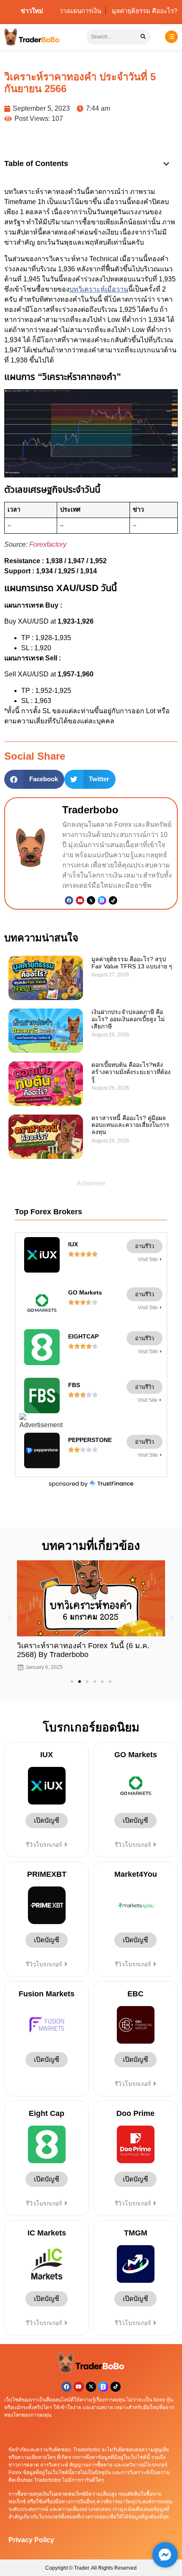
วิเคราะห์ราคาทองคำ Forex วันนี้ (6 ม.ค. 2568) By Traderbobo (77, 1650)
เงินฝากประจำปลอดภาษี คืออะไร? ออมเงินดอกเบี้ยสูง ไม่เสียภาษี (128, 1019)
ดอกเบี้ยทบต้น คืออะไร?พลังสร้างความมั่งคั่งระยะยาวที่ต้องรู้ (131, 1072)
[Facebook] (69, 900)
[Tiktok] (113, 900)
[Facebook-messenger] (165, 2555)
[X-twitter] (91, 2387)
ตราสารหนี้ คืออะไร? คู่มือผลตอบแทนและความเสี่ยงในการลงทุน (130, 1125)
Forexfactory (48, 544)
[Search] (143, 37)
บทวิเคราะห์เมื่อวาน (99, 289)
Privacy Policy (31, 2540)
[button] (166, 164)
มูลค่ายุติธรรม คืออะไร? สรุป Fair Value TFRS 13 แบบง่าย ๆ (132, 963)
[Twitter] (91, 900)
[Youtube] (80, 900)
